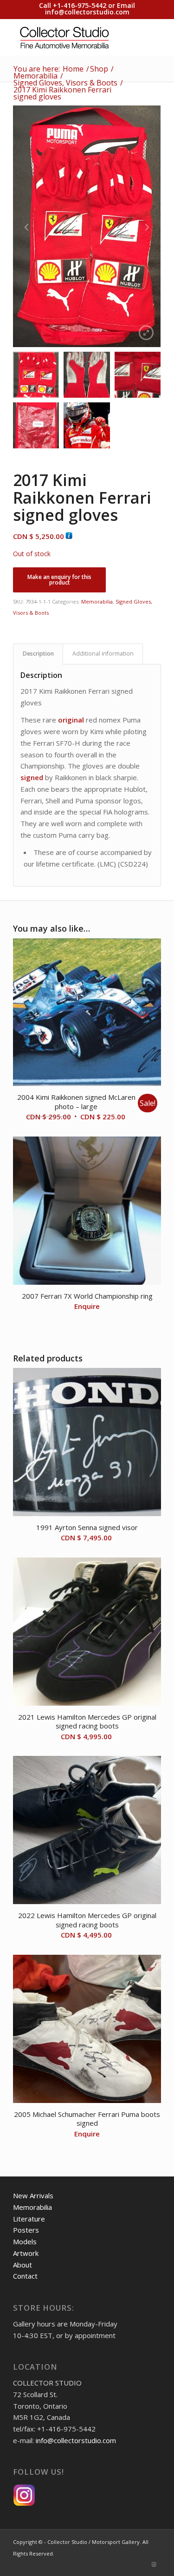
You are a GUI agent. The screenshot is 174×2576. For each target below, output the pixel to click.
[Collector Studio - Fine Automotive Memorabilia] (72, 37)
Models (25, 2241)
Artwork (26, 2253)
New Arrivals (33, 2195)
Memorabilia (97, 601)
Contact (25, 2276)
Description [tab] (38, 654)
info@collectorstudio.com (87, 12)
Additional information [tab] (103, 654)
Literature (29, 2219)
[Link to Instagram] (154, 2564)
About (23, 2265)
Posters (26, 2230)
